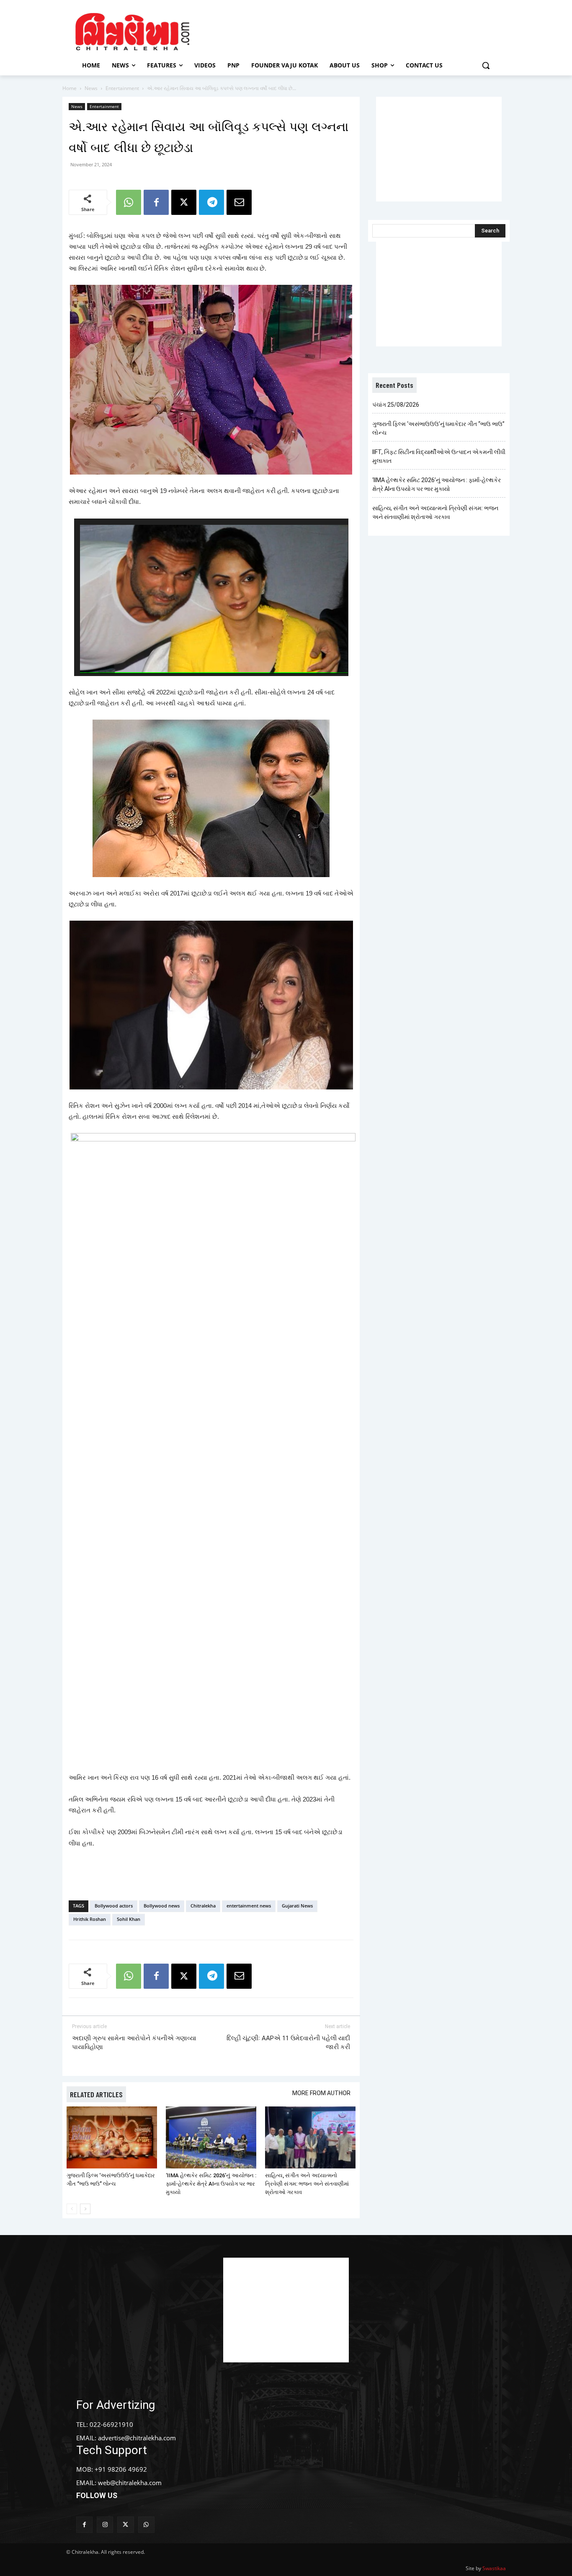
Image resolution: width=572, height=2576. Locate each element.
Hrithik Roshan (90, 1919)
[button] (486, 65)
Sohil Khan (129, 1919)
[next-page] (85, 2209)
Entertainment (122, 88)
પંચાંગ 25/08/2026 (396, 405)
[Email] (239, 202)
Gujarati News (297, 1906)
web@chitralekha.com (130, 2483)
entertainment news (249, 1906)
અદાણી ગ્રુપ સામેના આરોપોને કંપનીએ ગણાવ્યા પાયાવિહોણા (134, 2043)
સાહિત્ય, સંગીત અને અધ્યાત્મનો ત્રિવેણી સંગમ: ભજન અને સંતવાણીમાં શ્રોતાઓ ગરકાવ (307, 2184)
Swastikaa (494, 2568)
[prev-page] (72, 2209)
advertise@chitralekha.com (137, 2438)
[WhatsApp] (129, 202)
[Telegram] (211, 202)
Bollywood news (162, 1906)
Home (70, 88)
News (91, 88)
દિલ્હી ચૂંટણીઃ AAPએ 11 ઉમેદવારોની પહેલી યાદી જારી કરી (288, 2043)
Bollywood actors (114, 1906)
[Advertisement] (357, 31)
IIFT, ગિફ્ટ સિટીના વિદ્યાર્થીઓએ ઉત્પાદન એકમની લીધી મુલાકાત (439, 456)
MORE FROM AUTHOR (321, 2093)
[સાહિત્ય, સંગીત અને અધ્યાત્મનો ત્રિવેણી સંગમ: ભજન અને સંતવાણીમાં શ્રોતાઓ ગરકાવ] (310, 2138)
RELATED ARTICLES (96, 2094)
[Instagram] (105, 2525)
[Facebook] (156, 202)
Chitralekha (203, 1906)
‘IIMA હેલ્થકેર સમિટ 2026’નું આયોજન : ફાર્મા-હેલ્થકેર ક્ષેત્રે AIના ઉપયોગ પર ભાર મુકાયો (211, 2184)
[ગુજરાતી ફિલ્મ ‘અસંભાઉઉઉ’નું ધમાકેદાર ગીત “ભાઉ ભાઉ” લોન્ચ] (112, 2138)
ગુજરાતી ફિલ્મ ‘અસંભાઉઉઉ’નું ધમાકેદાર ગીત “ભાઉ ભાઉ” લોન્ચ (438, 428)
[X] (184, 202)
